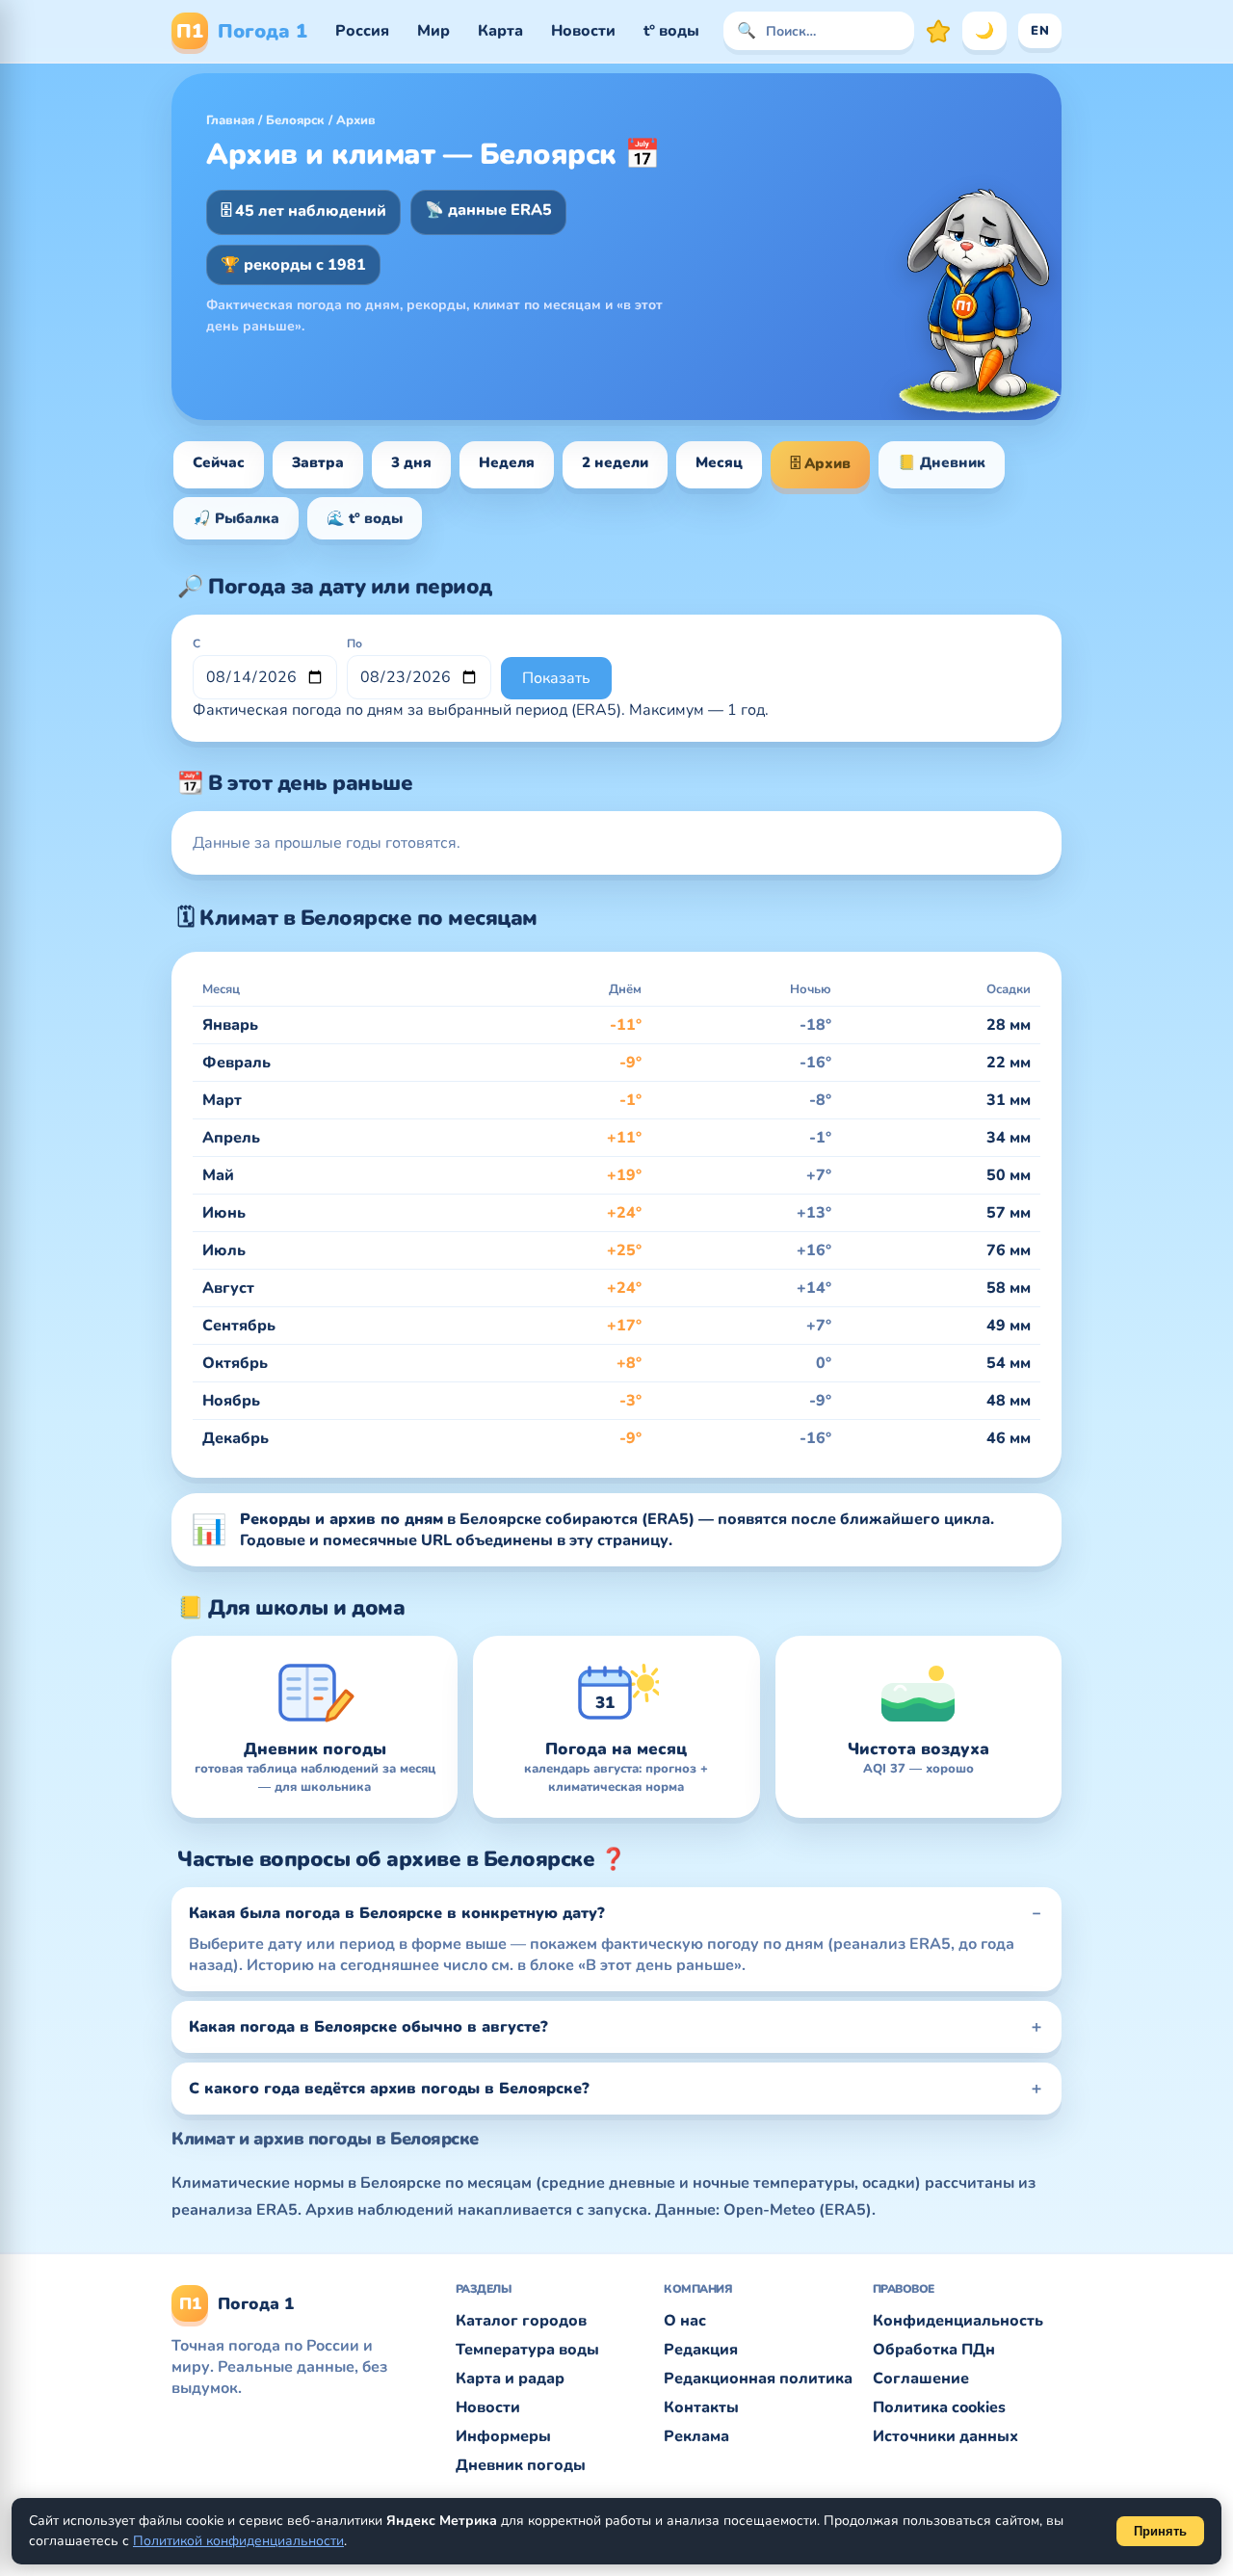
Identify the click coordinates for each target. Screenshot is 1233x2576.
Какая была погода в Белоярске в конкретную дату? (397, 1913)
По (354, 644)
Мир (433, 31)
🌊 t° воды (365, 518)
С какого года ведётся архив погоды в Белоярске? (389, 2089)
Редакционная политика (758, 2379)
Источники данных (945, 2436)
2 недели (615, 462)
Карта (500, 31)
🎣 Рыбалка (236, 518)
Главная (230, 120)
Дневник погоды (521, 2465)
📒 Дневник (942, 462)
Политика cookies (939, 2407)
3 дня (411, 462)
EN (1040, 31)
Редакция (701, 2350)
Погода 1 (242, 31)
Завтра (318, 462)
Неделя (507, 462)
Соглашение (921, 2379)
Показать (556, 678)
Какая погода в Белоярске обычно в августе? (368, 2027)
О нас (685, 2321)
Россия (362, 31)
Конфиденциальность (958, 2321)
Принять (1160, 2531)
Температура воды (527, 2350)
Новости (583, 31)
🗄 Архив (820, 463)
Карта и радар (510, 2379)
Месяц (719, 462)
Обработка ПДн (934, 2350)
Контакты (701, 2407)
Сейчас (219, 462)
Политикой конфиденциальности (238, 2541)
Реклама (696, 2436)
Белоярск (295, 120)
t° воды (671, 31)
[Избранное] (938, 31)
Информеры (503, 2436)
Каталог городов (521, 2321)
